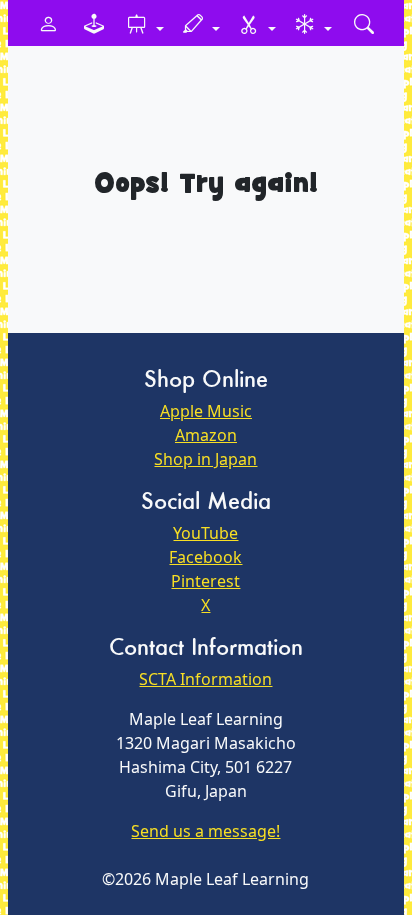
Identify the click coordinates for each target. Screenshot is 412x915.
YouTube (205, 533)
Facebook (205, 557)
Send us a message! (205, 831)
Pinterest (205, 581)
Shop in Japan (205, 459)
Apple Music (206, 411)
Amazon (206, 435)
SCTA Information (205, 679)
